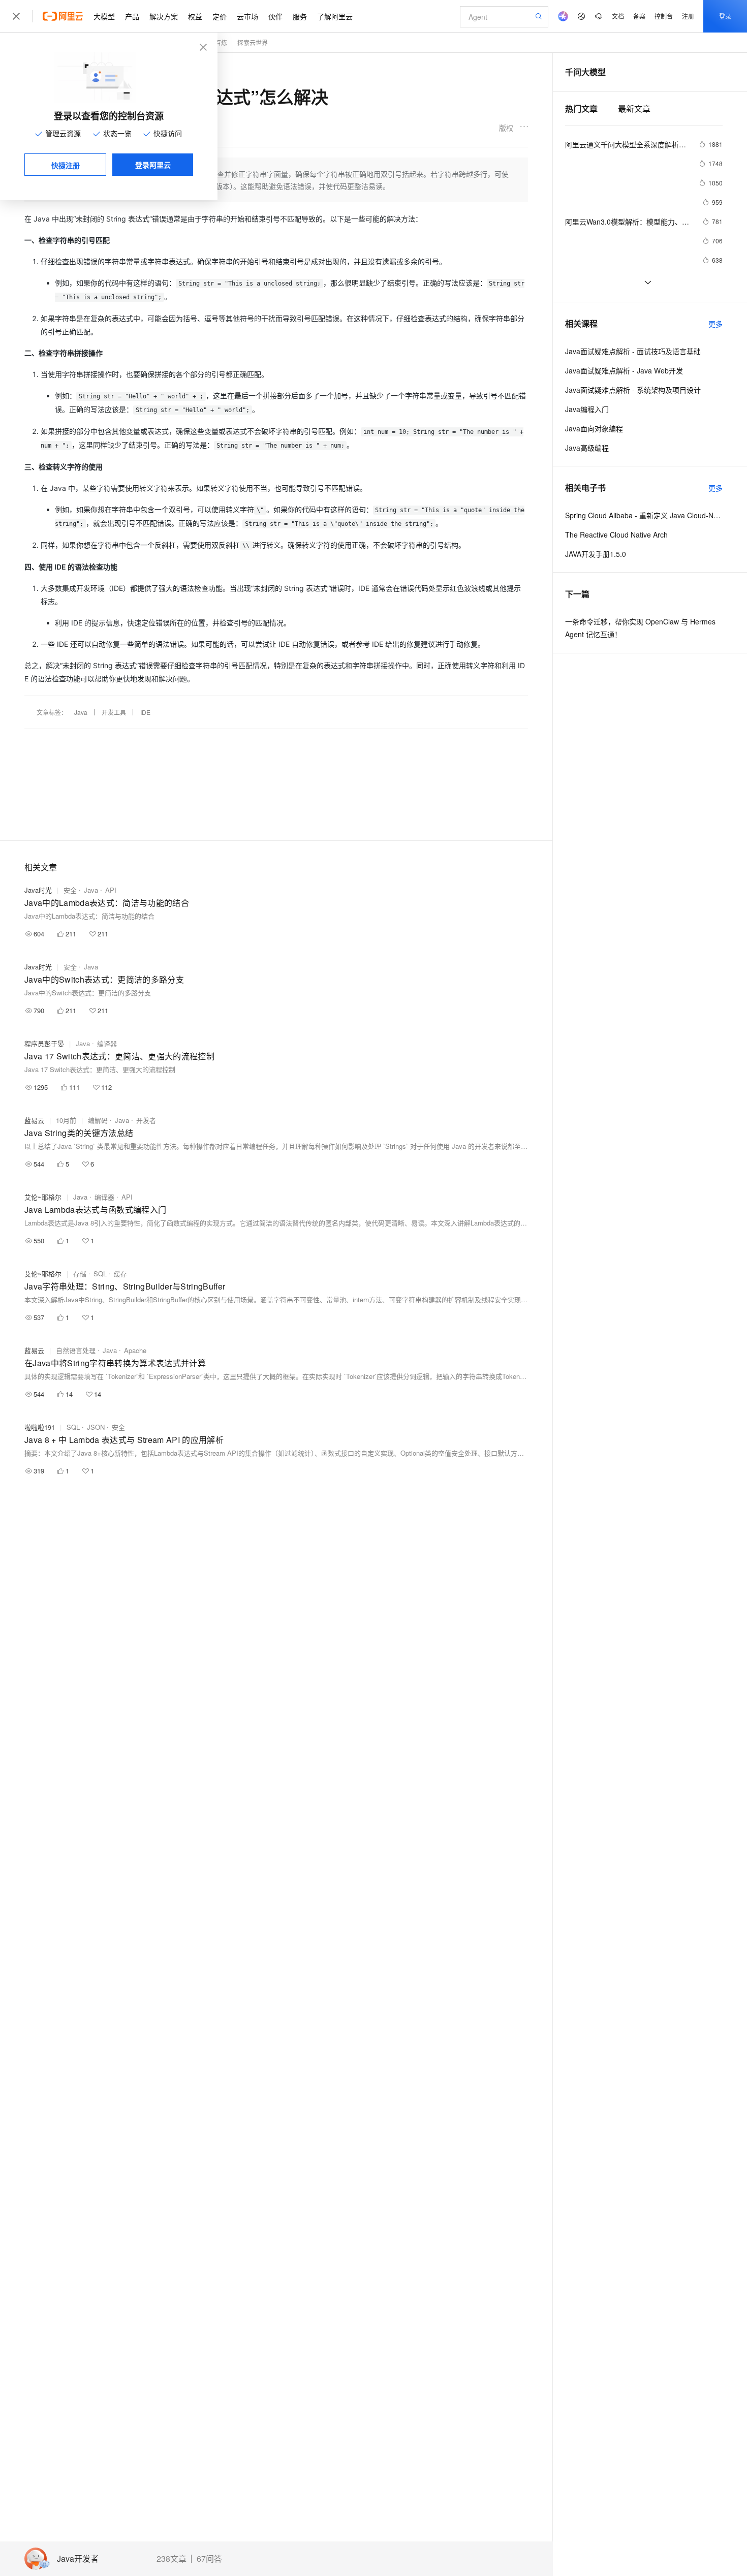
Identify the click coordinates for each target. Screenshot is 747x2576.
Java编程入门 (587, 409)
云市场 (247, 16)
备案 (639, 16)
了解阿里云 (335, 16)
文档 (618, 16)
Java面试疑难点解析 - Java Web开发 (624, 370)
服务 (300, 16)
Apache (135, 1350)
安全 (70, 890)
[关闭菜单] (16, 16)
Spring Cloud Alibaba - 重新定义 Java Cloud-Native (644, 515)
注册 (688, 16)
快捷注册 (66, 165)
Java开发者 (78, 2559)
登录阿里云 (153, 165)
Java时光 (38, 890)
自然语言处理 (76, 1350)
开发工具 (114, 712)
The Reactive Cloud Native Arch (616, 535)
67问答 (209, 2559)
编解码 (98, 1120)
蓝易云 (34, 1120)
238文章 (172, 2559)
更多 (715, 324)
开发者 (146, 1120)
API (111, 890)
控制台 (664, 16)
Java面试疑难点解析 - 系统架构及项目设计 (633, 390)
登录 (725, 16)
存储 (80, 1274)
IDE (145, 712)
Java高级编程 (587, 448)
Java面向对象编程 (594, 428)
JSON (96, 1427)
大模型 (104, 16)
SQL (100, 1274)
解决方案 (164, 16)
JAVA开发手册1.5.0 (596, 554)
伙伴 (275, 16)
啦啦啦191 (40, 1427)
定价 (220, 16)
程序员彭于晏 (44, 1043)
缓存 (120, 1274)
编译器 (107, 1043)
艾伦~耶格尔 (43, 1197)
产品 (132, 16)
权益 (195, 16)
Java (81, 712)
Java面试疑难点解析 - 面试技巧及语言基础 (633, 351)
